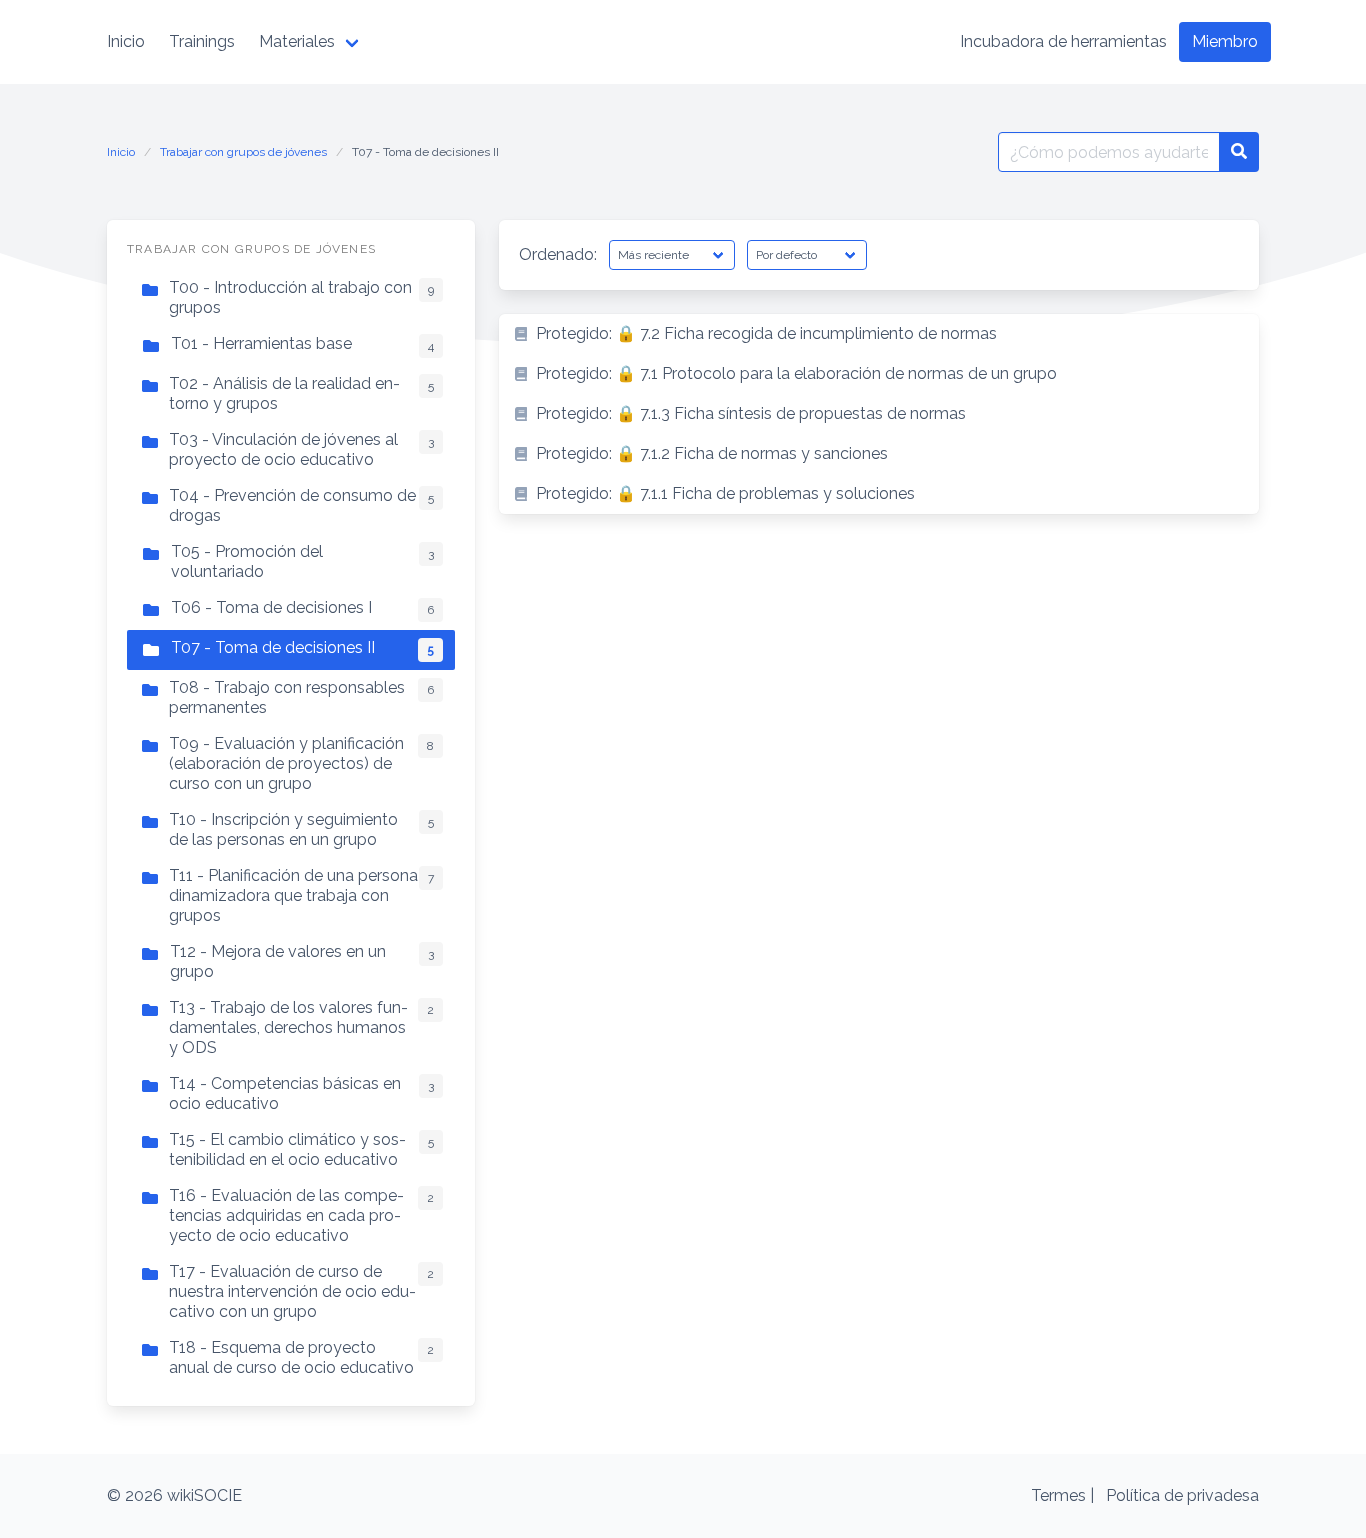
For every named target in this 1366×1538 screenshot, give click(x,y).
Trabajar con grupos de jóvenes (243, 152)
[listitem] (879, 334)
